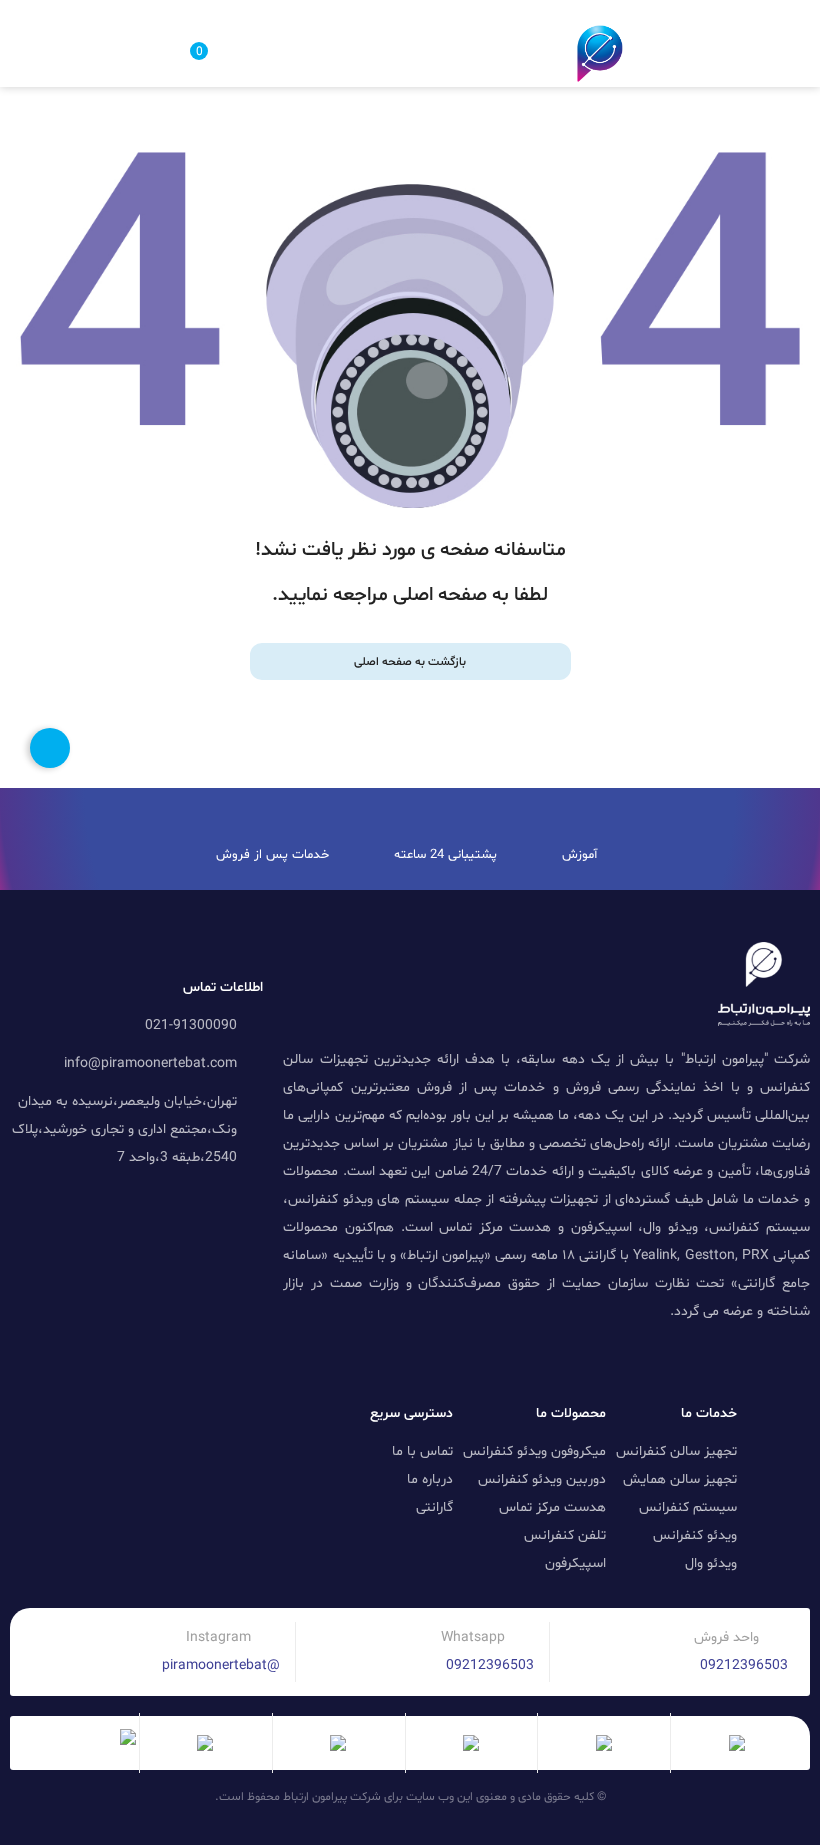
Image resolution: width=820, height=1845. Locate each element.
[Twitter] (705, 1363)
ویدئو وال (711, 1563)
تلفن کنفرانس (565, 1535)
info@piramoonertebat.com (150, 1063)
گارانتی (434, 1507)
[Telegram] (747, 1363)
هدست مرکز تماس (552, 1507)
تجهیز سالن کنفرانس (676, 1451)
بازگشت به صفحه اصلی (410, 662)
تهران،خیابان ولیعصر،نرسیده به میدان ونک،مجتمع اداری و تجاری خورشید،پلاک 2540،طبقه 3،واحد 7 (124, 1129)
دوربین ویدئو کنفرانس (542, 1479)
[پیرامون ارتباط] (600, 53)
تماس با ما (422, 1451)
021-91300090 (191, 1025)
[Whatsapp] (621, 1363)
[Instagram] (663, 1363)
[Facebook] (579, 1363)
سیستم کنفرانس (688, 1507)
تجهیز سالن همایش (680, 1479)
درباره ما (430, 1479)
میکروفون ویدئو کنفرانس (534, 1451)
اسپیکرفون (575, 1563)
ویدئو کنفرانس (695, 1535)
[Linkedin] (789, 1363)
